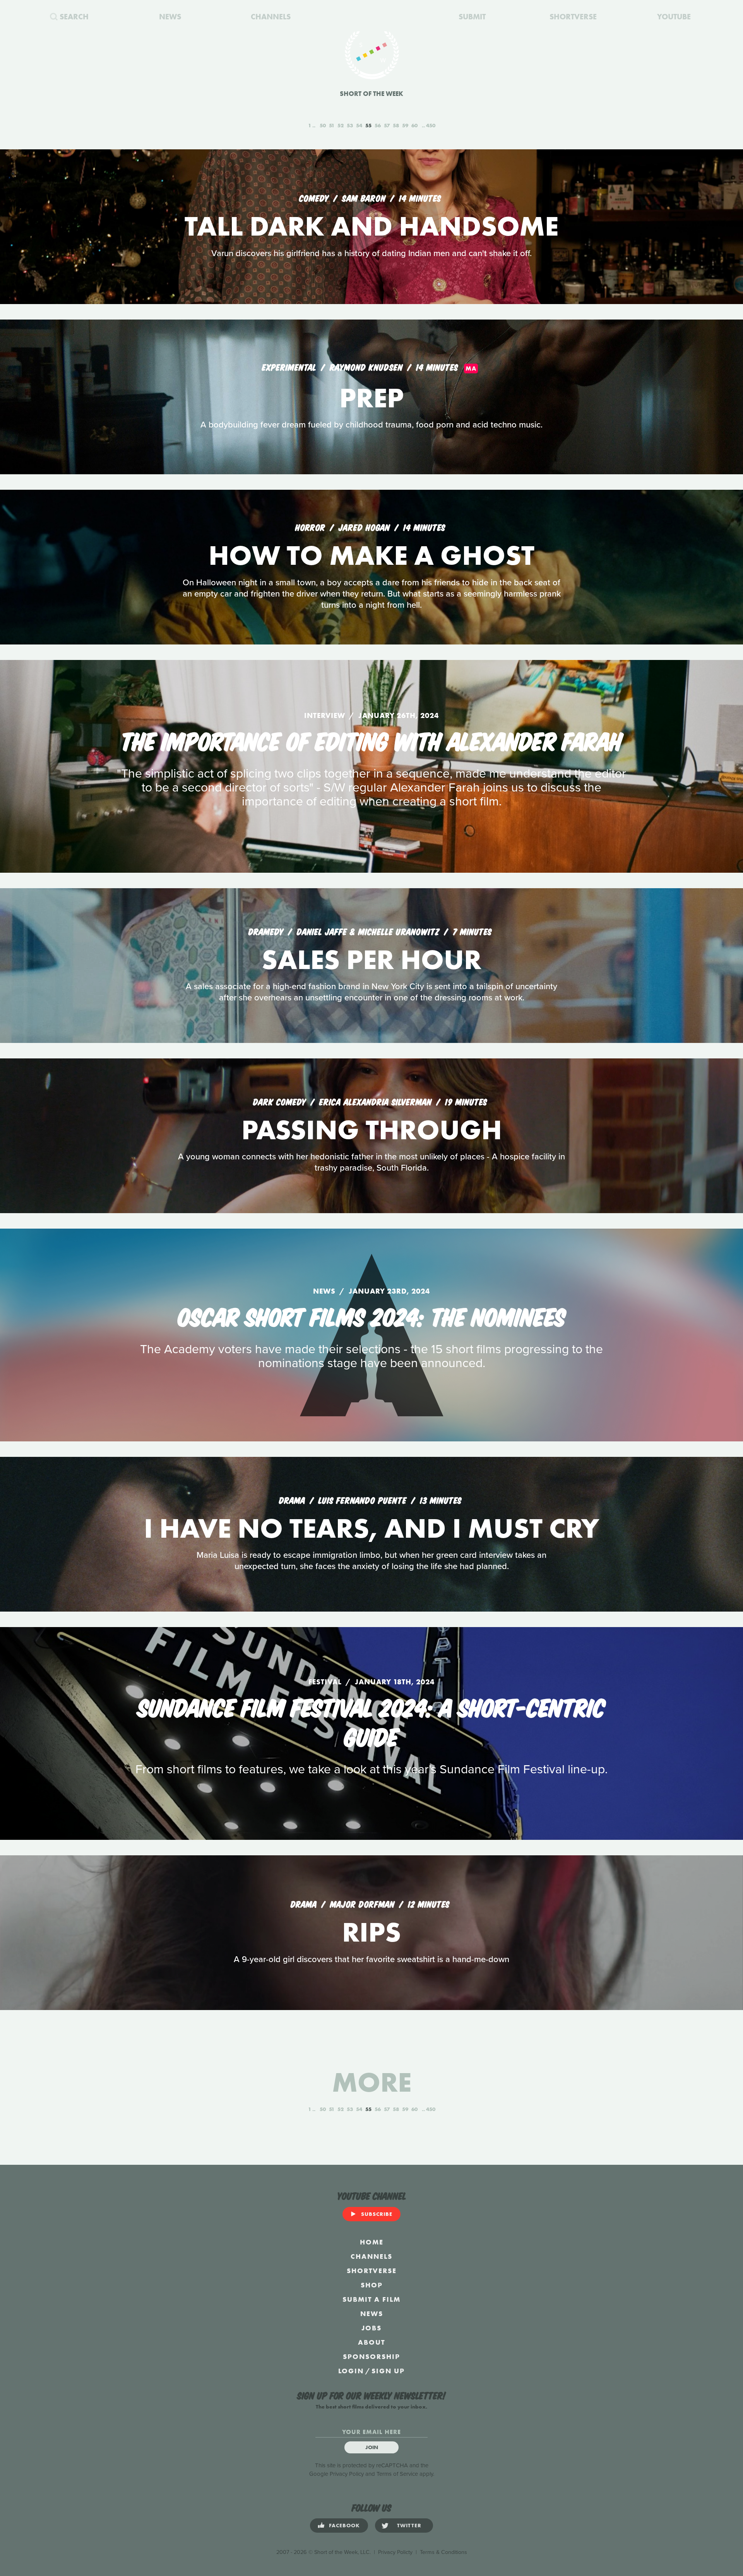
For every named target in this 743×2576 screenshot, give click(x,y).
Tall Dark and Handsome (371, 226)
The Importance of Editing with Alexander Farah (371, 740)
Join (372, 2447)
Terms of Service (397, 2474)
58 (396, 125)
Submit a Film (371, 2299)
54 (359, 125)
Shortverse (372, 2271)
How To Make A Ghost (371, 555)
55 (368, 125)
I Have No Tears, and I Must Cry (371, 1528)
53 (350, 125)
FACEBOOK (344, 2525)
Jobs (371, 2328)
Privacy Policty (395, 2552)
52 (341, 125)
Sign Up (388, 2371)
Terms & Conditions (443, 2552)
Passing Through (372, 1130)
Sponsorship (371, 2356)
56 (378, 125)
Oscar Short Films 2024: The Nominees (372, 1315)
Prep (371, 398)
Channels (371, 2256)
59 (405, 125)
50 (323, 125)
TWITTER (409, 2525)
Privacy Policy (347, 2474)
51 (332, 125)
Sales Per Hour (371, 960)
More (372, 2082)
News (372, 2314)
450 (431, 125)
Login (351, 2371)
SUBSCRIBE (377, 2214)
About (371, 2342)
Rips (371, 1932)
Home (372, 2242)
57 (387, 125)
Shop (372, 2285)
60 (414, 125)
